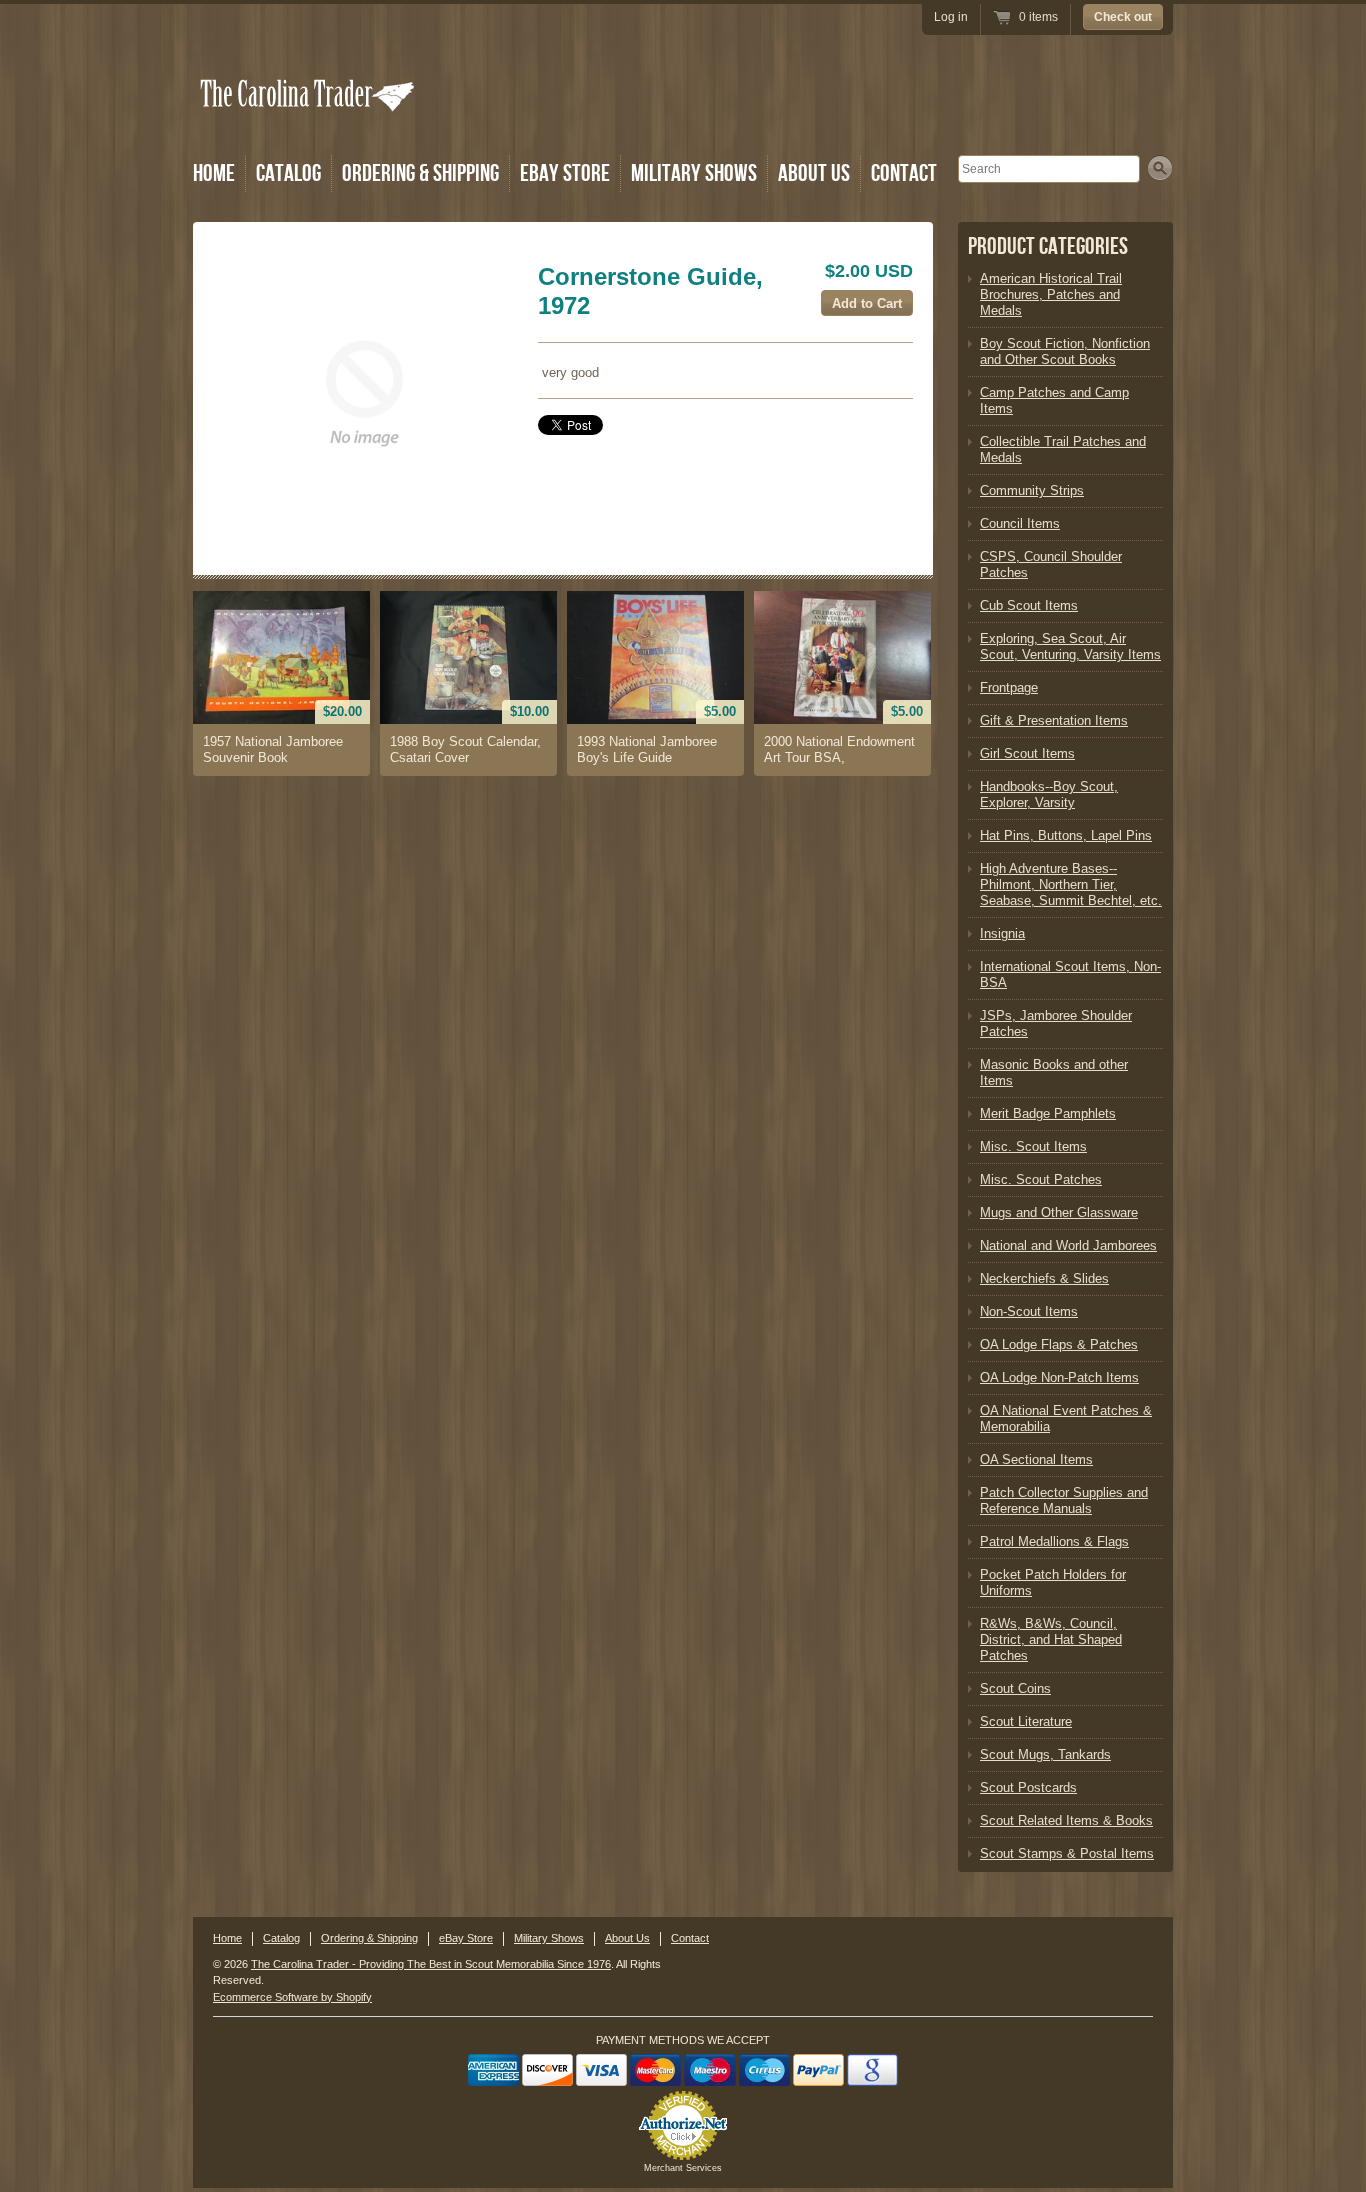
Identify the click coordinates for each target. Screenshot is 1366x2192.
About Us (814, 173)
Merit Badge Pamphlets (1048, 1113)
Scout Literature (1026, 1721)
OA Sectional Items (1036, 1459)
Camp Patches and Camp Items (1054, 400)
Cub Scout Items (1029, 605)
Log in (951, 17)
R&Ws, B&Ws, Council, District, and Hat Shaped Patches (1051, 1639)
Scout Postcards (1028, 1787)
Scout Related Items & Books (1066, 1820)
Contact (904, 173)
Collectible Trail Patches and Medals (1063, 449)
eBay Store (565, 173)
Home (214, 173)
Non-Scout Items (1029, 1311)
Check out (1123, 17)
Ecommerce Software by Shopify (292, 1997)
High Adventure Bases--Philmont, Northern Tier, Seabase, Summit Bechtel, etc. (1071, 884)
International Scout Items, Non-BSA (1070, 974)
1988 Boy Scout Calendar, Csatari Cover (465, 749)
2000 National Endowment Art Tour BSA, (839, 749)
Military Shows (694, 173)
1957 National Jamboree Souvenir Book (273, 749)
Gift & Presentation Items (1054, 720)
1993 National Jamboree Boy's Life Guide (647, 749)
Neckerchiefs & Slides (1044, 1278)
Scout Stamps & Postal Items (1067, 1853)
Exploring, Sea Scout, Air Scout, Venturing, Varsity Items (1070, 646)
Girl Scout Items (1027, 753)
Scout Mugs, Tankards (1045, 1754)
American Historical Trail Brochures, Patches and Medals (1051, 294)
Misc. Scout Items (1033, 1146)
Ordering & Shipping (420, 173)
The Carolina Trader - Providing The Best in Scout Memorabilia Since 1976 (431, 1964)
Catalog (288, 173)
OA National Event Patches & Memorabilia (1066, 1418)
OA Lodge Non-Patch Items (1059, 1377)
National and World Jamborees (1068, 1245)
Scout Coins (1015, 1688)
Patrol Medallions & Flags (1054, 1541)
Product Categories (1048, 246)
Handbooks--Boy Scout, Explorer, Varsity (1049, 794)
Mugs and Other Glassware (1059, 1212)
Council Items (1020, 523)
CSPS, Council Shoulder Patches (1051, 564)
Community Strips (1032, 490)
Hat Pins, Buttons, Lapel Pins (1066, 835)
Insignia (1002, 933)
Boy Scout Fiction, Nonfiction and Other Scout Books (1065, 351)
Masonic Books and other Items (1054, 1072)
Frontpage (1009, 687)
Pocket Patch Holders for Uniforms (1053, 1582)
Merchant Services (683, 2168)
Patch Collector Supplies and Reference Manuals (1064, 1500)
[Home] (309, 122)
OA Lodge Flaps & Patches (1059, 1344)
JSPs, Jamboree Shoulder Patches (1056, 1023)
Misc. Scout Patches (1041, 1179)
